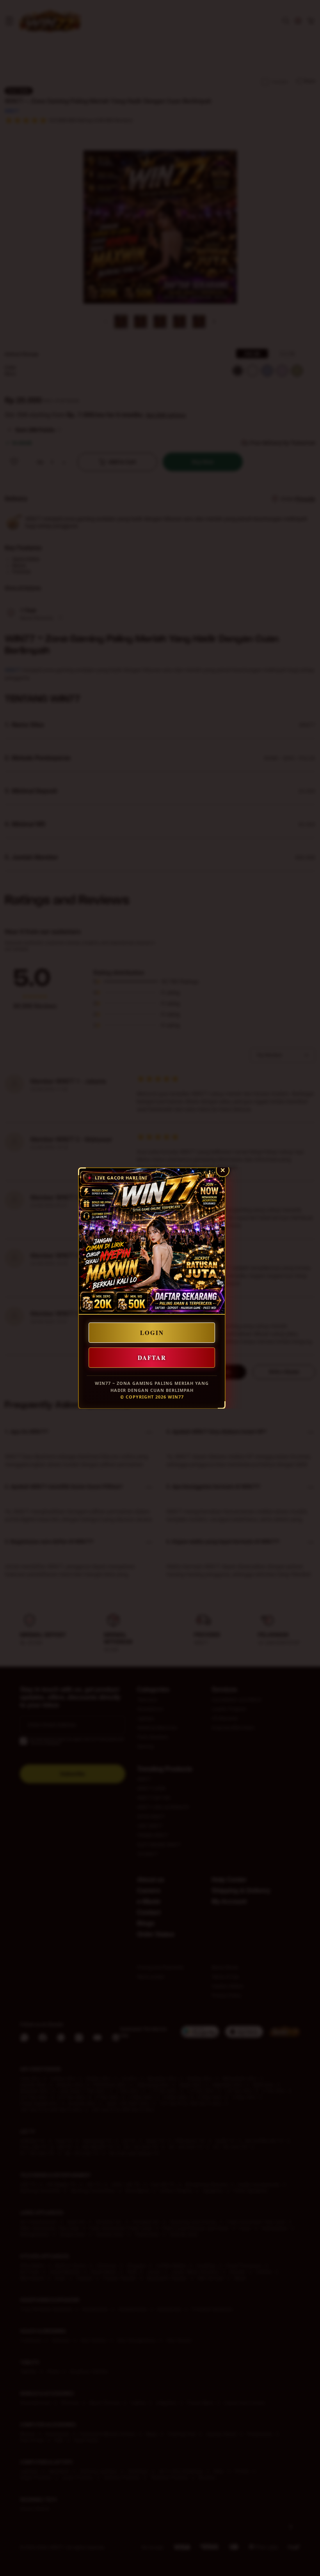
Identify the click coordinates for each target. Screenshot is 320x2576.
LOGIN (152, 1333)
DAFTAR (152, 1358)
